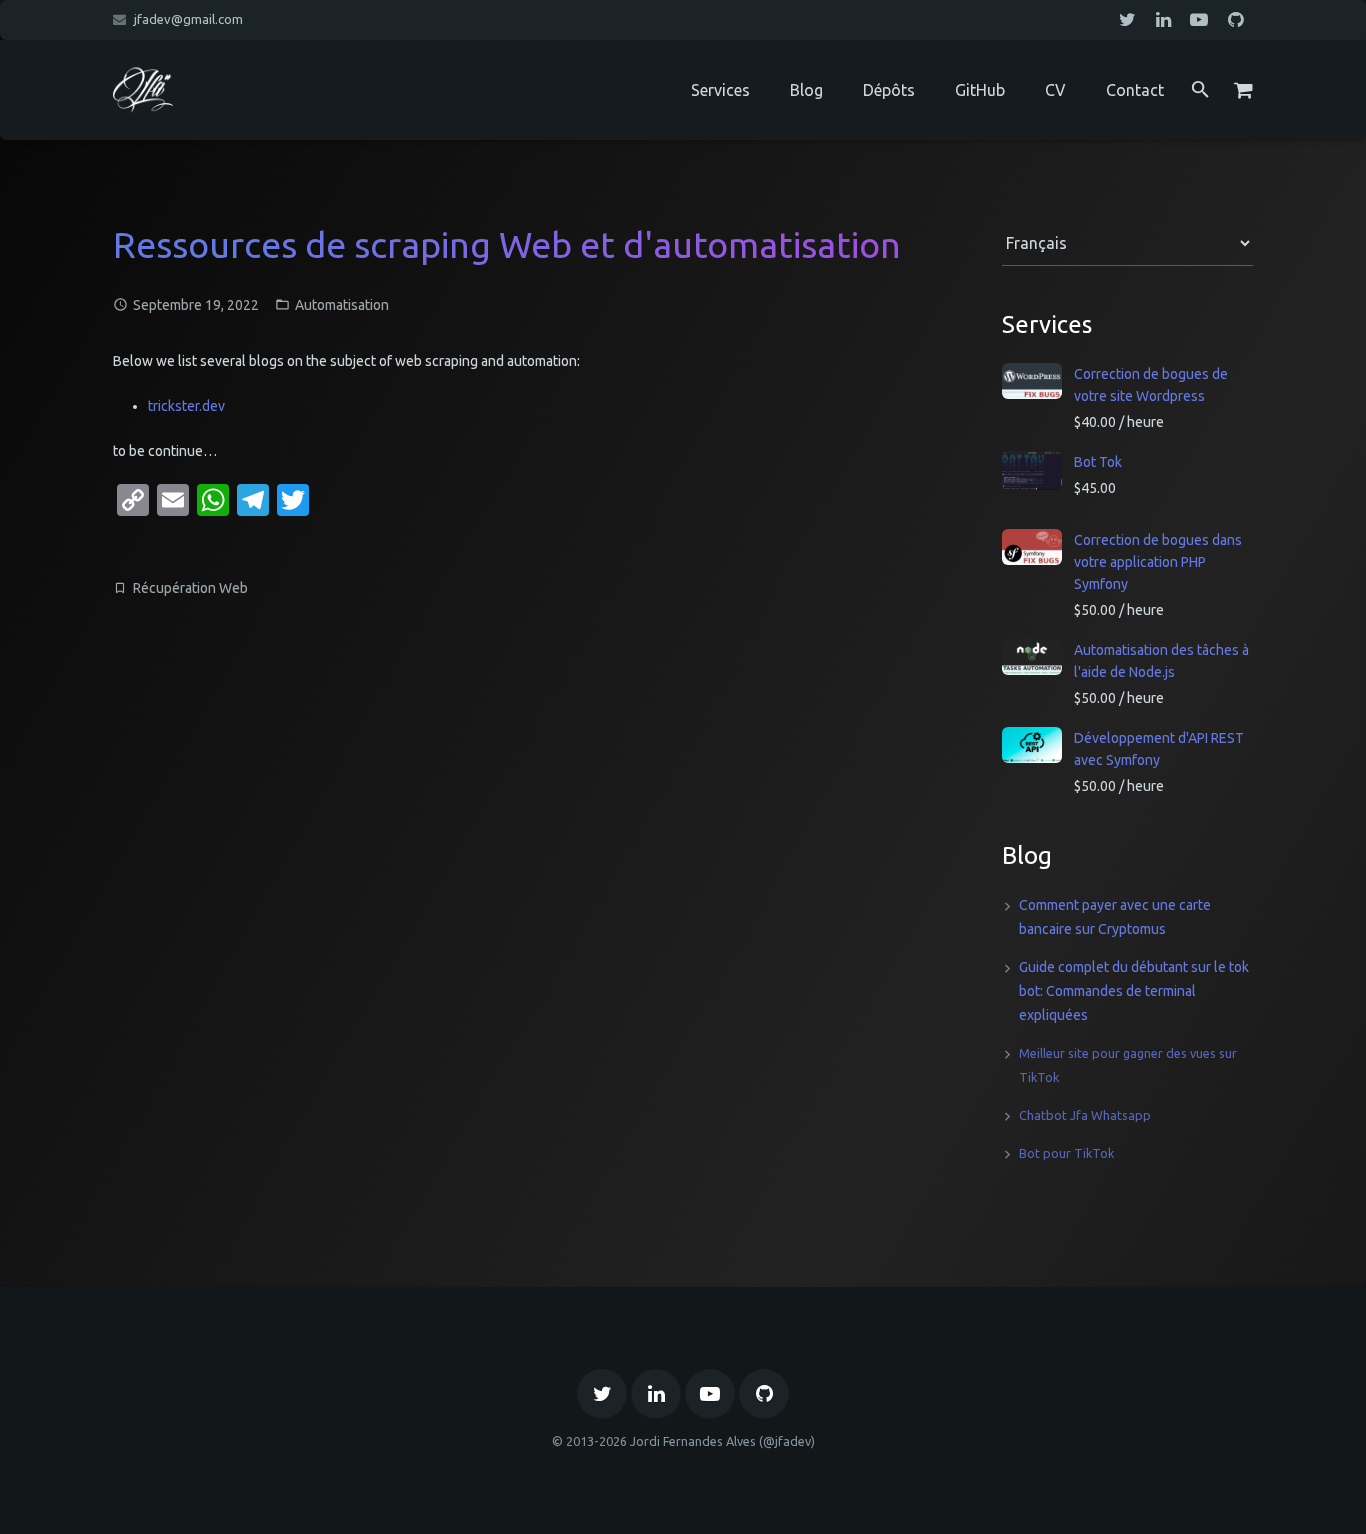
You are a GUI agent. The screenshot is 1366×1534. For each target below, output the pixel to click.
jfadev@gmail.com (188, 19)
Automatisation (342, 305)
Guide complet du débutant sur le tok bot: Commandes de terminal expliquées (1134, 991)
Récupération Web (190, 588)
